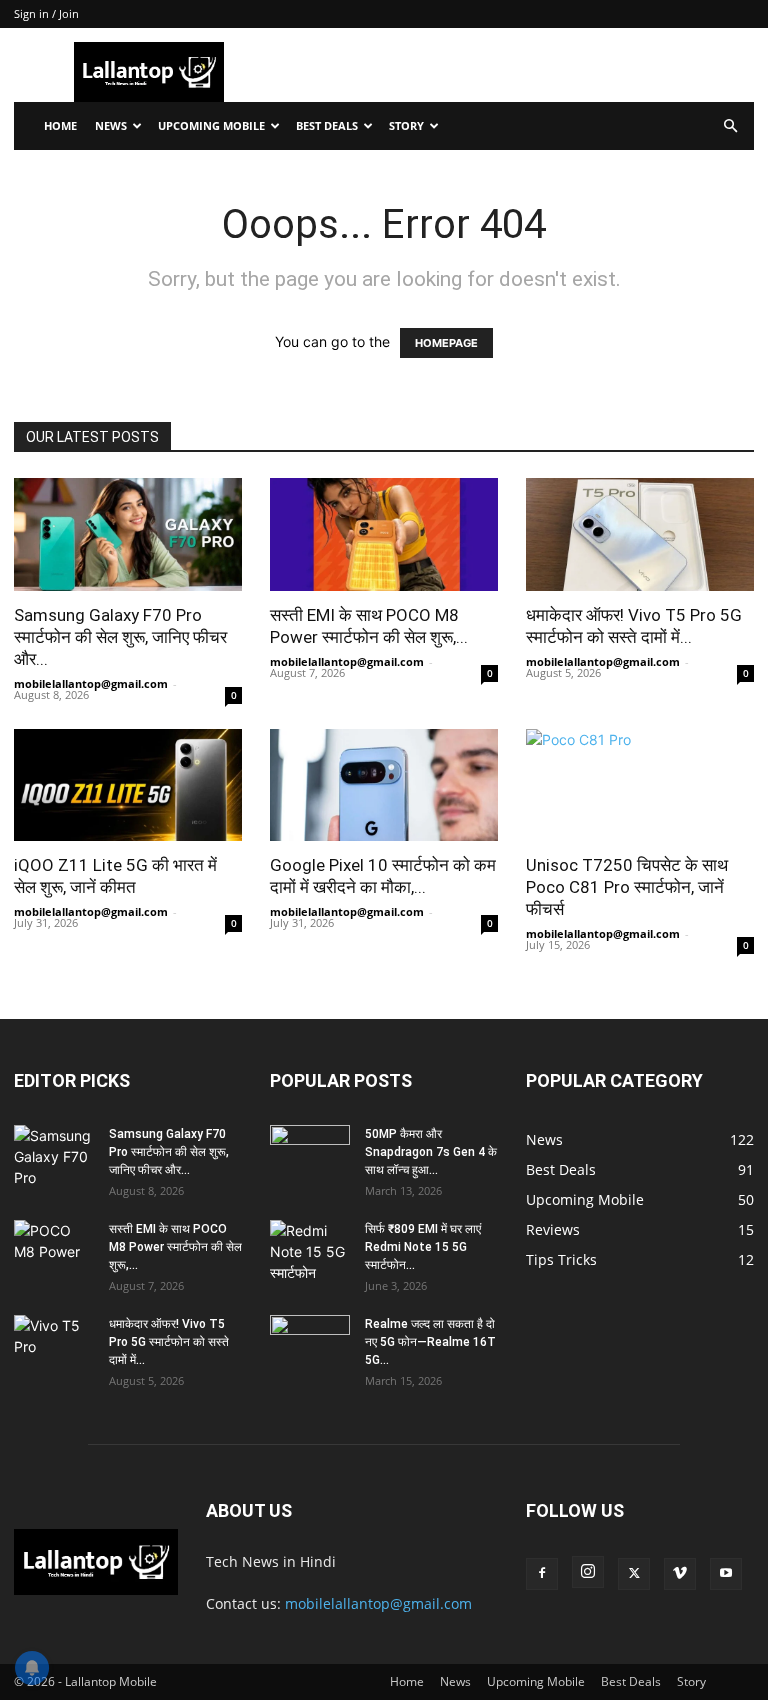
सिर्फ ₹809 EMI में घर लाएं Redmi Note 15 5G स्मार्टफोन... (423, 1247)
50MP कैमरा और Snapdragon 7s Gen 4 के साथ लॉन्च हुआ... (431, 1152)
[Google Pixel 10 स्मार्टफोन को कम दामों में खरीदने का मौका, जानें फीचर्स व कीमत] (384, 785)
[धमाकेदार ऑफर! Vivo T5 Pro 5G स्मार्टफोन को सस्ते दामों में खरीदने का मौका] (640, 534)
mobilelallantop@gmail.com (91, 683)
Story (406, 125)
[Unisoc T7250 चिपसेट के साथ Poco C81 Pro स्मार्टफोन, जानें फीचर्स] (640, 785)
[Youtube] (726, 1574)
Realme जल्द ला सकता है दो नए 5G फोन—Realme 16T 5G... (430, 1342)
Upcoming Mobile (211, 125)
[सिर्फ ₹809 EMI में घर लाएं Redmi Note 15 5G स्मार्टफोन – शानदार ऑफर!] (310, 1251)
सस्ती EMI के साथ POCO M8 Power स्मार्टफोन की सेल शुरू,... (175, 1247)
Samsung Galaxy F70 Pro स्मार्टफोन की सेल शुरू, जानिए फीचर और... (120, 637)
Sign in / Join (46, 13)
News (111, 125)
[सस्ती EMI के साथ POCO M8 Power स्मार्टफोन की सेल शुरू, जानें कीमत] (384, 534)
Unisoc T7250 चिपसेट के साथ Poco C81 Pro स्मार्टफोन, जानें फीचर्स (627, 887)
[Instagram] (588, 1572)
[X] (634, 1574)
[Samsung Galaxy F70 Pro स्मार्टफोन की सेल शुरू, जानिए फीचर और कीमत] (128, 534)
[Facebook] (542, 1574)
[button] (730, 126)
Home (60, 125)
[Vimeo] (680, 1574)
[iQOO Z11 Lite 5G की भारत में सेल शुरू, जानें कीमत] (128, 785)
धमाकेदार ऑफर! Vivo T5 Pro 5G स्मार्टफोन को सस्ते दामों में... (169, 1342)
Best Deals (327, 125)
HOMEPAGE (446, 343)
